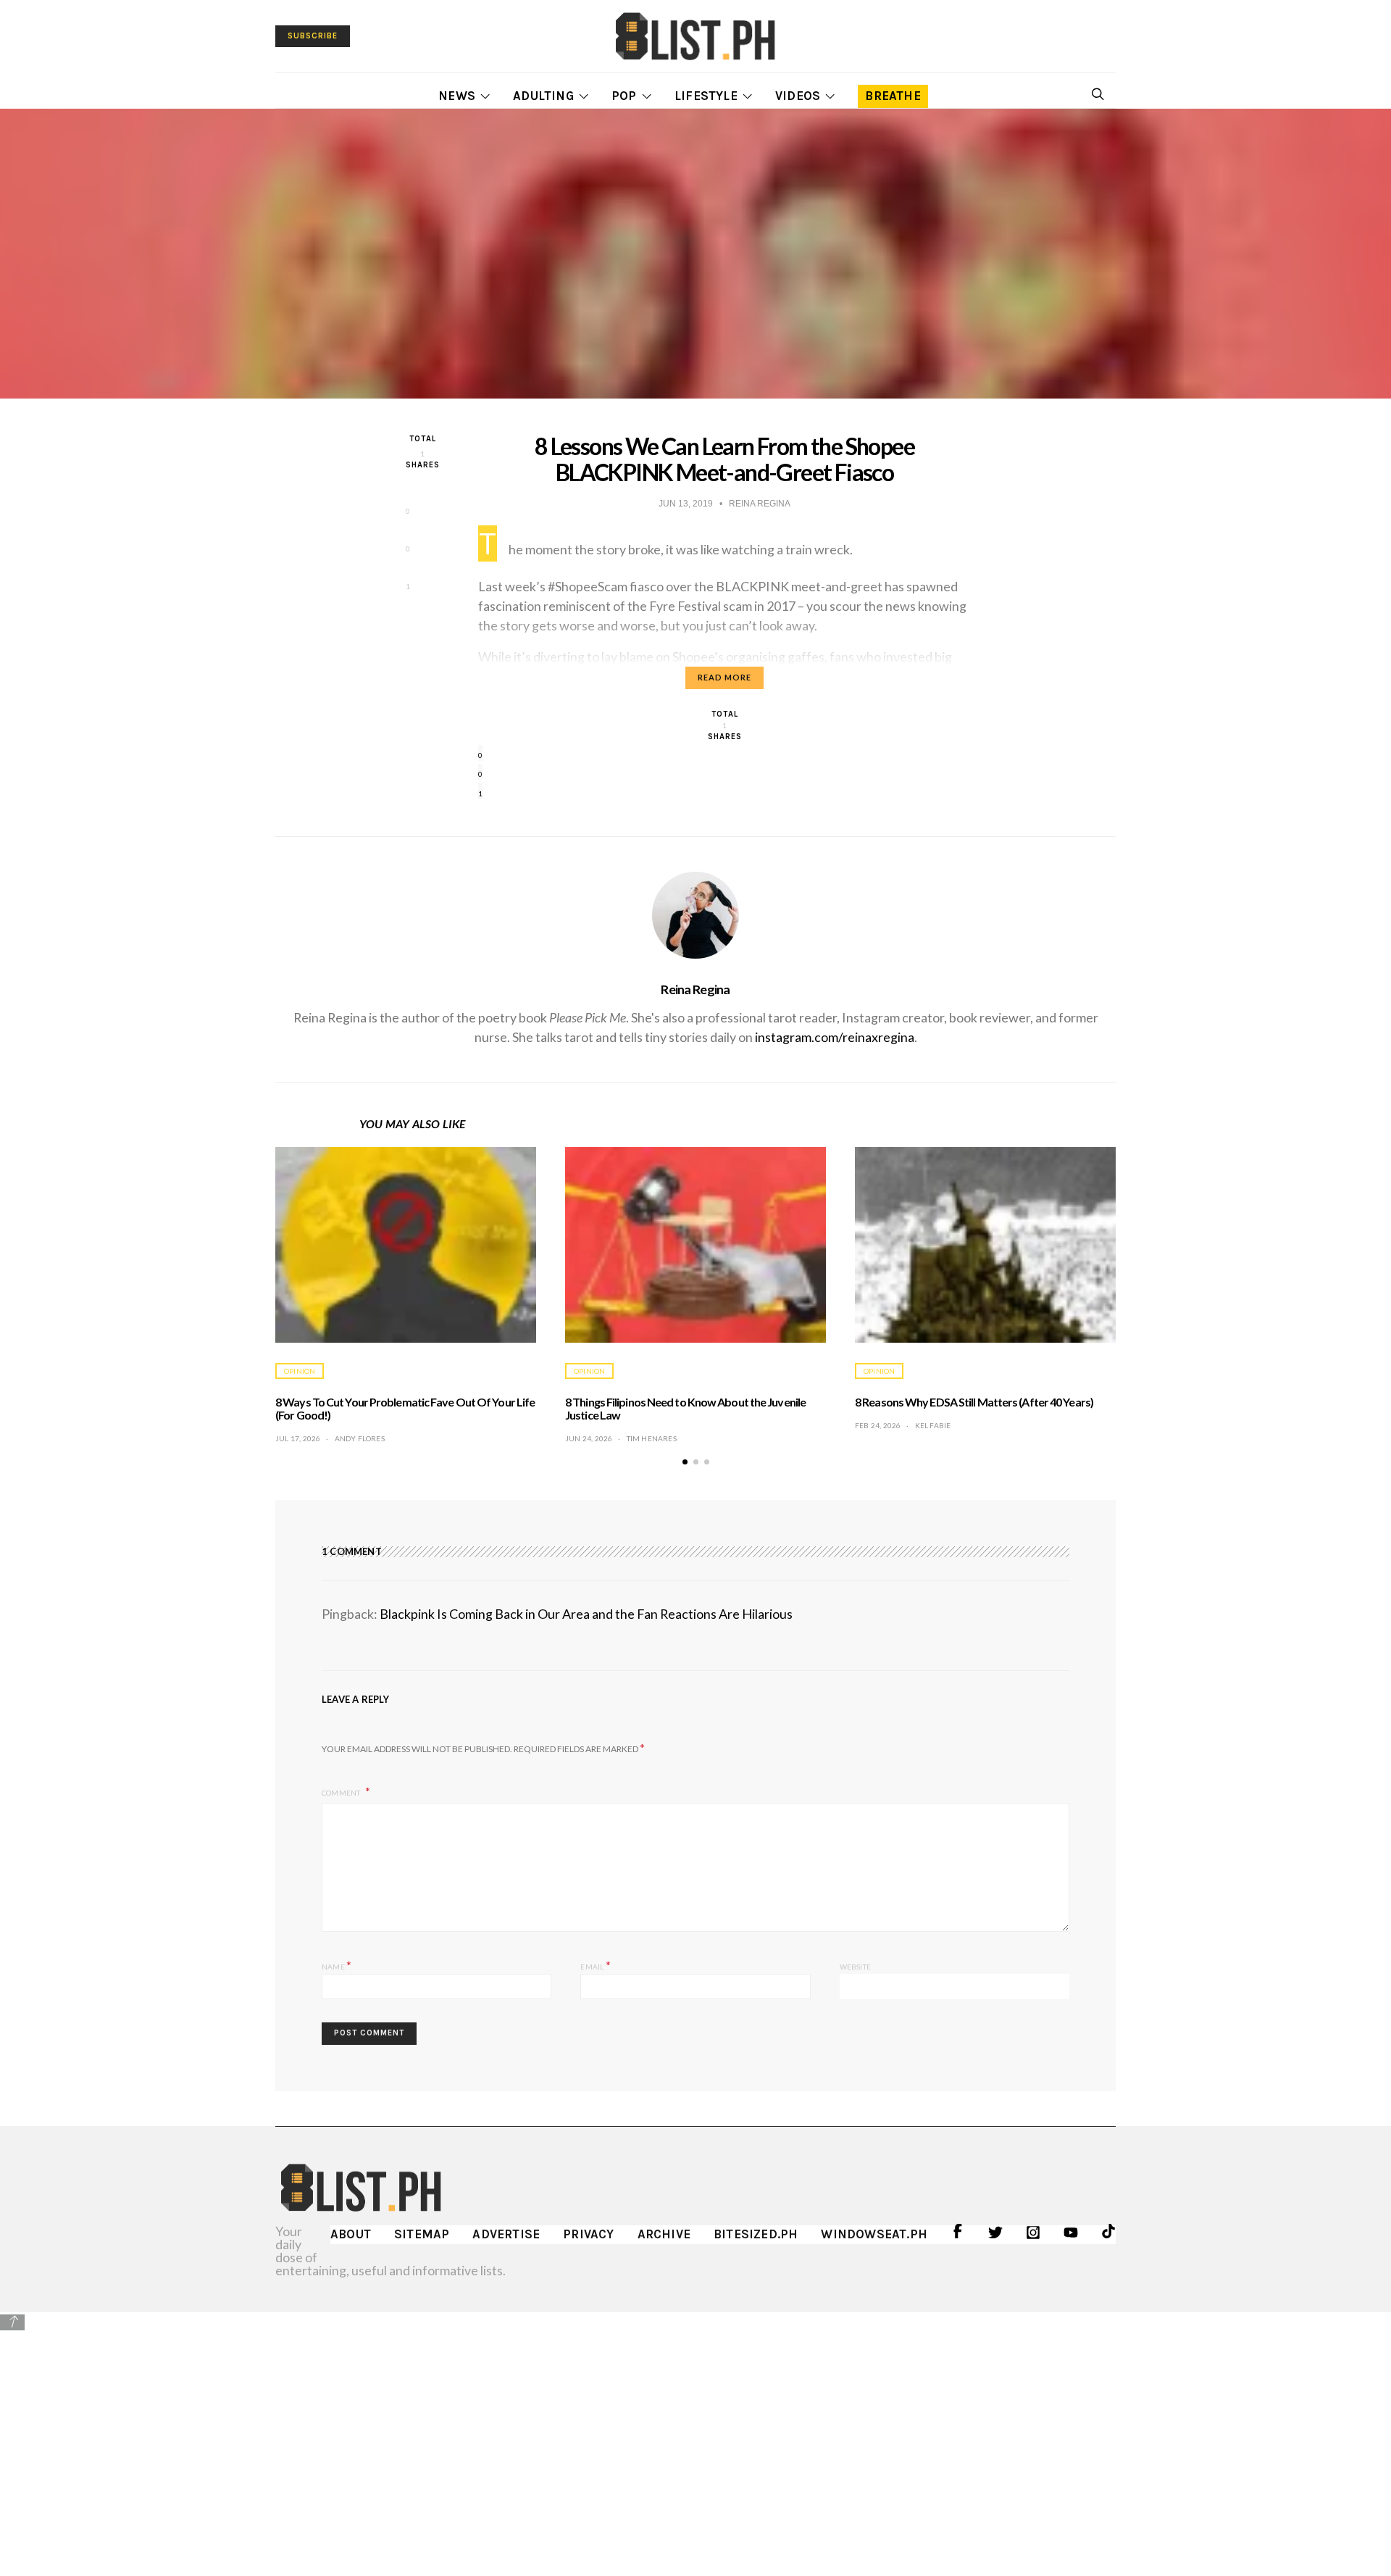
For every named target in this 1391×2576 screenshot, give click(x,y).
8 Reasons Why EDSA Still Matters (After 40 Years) (974, 1402)
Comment (342, 1793)
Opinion (300, 1371)
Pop (624, 96)
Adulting (543, 96)
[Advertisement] (695, 2434)
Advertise (506, 2234)
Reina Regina (695, 989)
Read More (724, 677)
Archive (664, 2234)
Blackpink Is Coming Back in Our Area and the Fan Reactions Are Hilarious (586, 1614)
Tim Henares (652, 1438)
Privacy (588, 2234)
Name (337, 1965)
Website (855, 1967)
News (457, 96)
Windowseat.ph (874, 2234)
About (351, 2234)
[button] (685, 1462)
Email (595, 1965)
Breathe (893, 96)
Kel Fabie (933, 1425)
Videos (798, 96)
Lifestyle (706, 96)
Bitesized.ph (756, 2234)
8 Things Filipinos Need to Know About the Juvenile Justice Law (685, 1408)
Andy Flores (360, 1438)
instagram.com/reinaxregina (835, 1037)
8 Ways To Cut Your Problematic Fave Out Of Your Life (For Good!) (405, 1408)
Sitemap (422, 2234)
